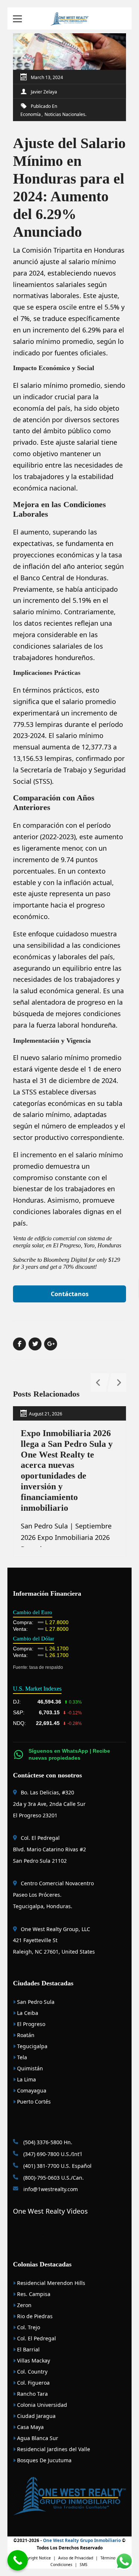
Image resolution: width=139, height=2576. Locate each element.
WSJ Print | (84, 2245)
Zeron (24, 2305)
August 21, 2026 (46, 1414)
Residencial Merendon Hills (50, 2283)
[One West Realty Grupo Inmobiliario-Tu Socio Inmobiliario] (69, 18)
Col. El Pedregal (36, 2338)
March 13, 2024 (47, 77)
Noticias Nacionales (65, 114)
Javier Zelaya (44, 92)
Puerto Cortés (33, 2102)
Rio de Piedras (34, 2316)
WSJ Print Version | (53, 2245)
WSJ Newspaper (111, 2245)
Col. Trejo (28, 2327)
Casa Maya (30, 2427)
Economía (31, 114)
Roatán (25, 2035)
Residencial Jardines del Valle (53, 2449)
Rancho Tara (32, 2394)
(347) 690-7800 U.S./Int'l (52, 2154)
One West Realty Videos (50, 2211)
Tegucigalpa (32, 2046)
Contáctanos (70, 1294)
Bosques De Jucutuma (44, 2460)
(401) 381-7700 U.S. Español (57, 2166)
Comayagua (31, 2090)
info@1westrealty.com (50, 2189)
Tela (21, 2057)
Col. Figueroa (33, 2383)
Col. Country (32, 2372)
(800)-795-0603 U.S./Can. (53, 2178)
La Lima (26, 2079)
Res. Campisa (33, 2294)
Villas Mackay (33, 2360)
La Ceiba (27, 2013)
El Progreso (30, 2024)
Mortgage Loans (33, 2234)
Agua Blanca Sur (37, 2438)
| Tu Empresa (81, 2234)
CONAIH (59, 2234)
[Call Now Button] (18, 2560)
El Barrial (28, 2349)
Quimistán (29, 2068)
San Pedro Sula (35, 2002)
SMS (84, 2565)
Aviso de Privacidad (76, 2558)
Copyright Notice (36, 2558)
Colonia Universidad (41, 2405)
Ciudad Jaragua (36, 2416)
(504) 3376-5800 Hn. (47, 2142)
